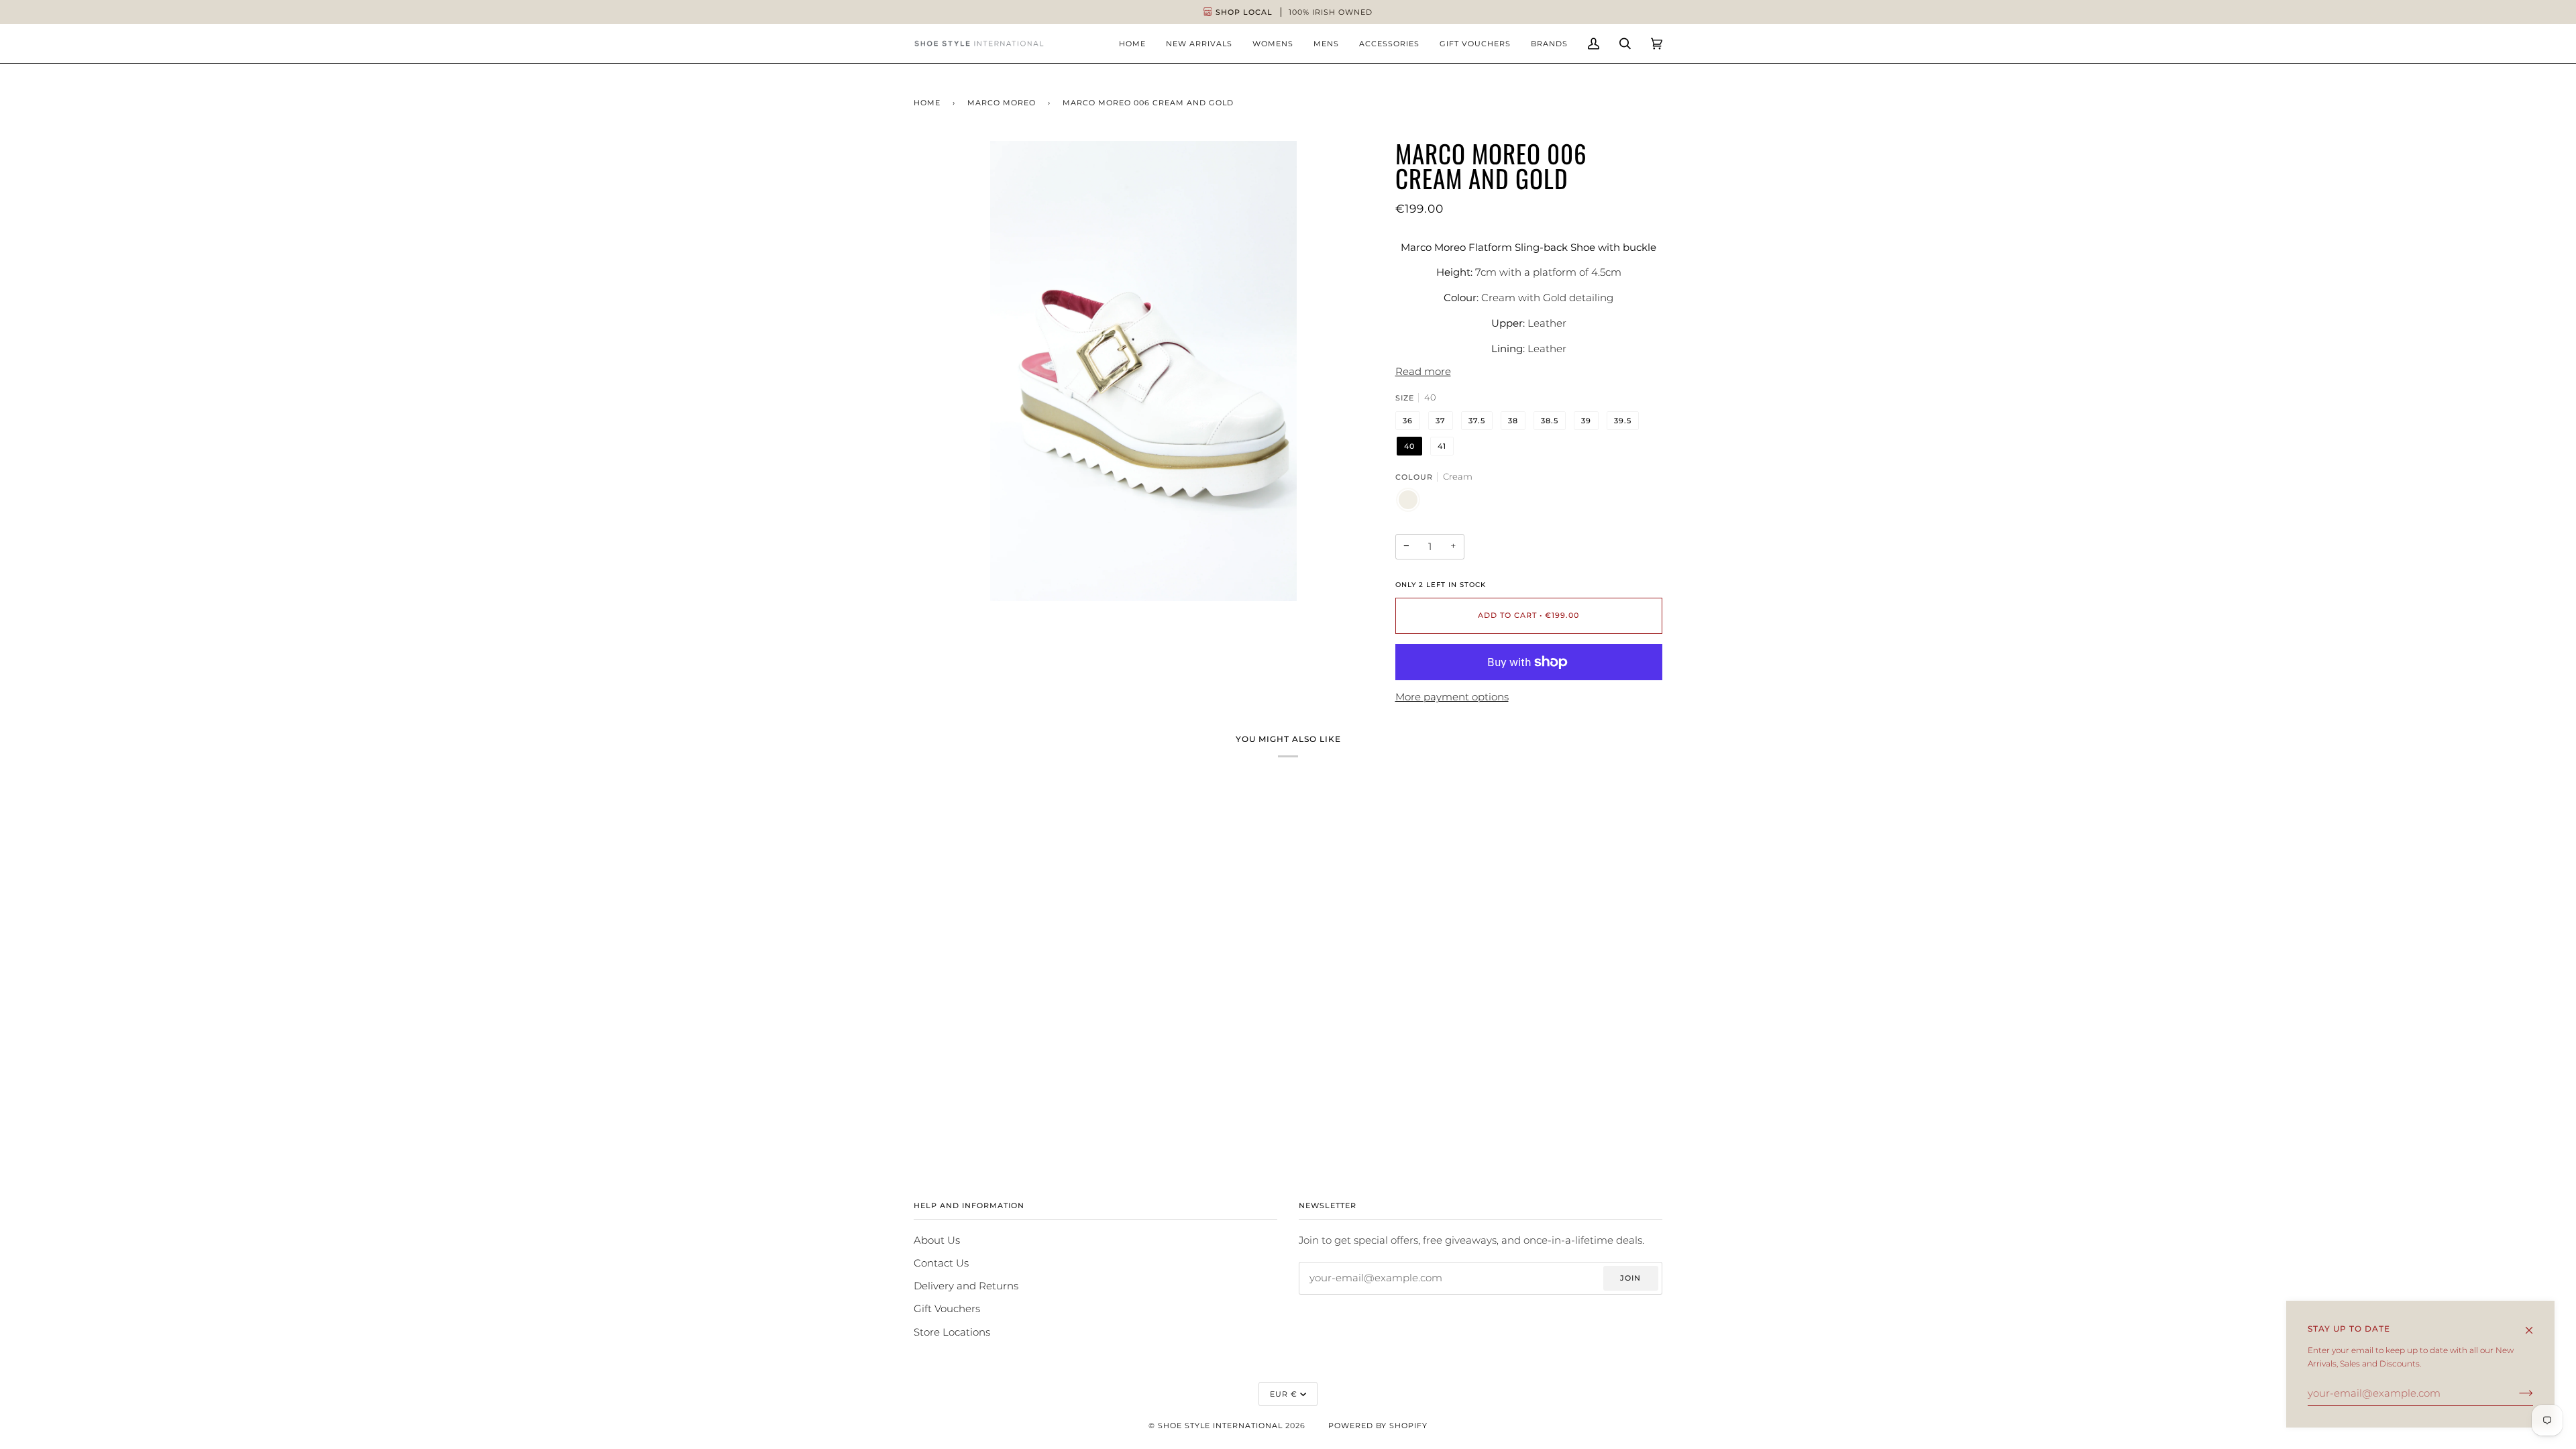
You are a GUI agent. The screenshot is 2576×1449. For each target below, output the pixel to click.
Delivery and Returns (966, 1286)
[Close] (2535, 1324)
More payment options (1452, 697)
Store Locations (952, 1332)
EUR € (1284, 1394)
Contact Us (941, 1263)
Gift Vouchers (947, 1309)
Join (1630, 1278)
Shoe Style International (1220, 1426)
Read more (1423, 372)
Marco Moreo (1002, 103)
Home (927, 103)
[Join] (2515, 1393)
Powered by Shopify (1378, 1426)
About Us (937, 1240)
